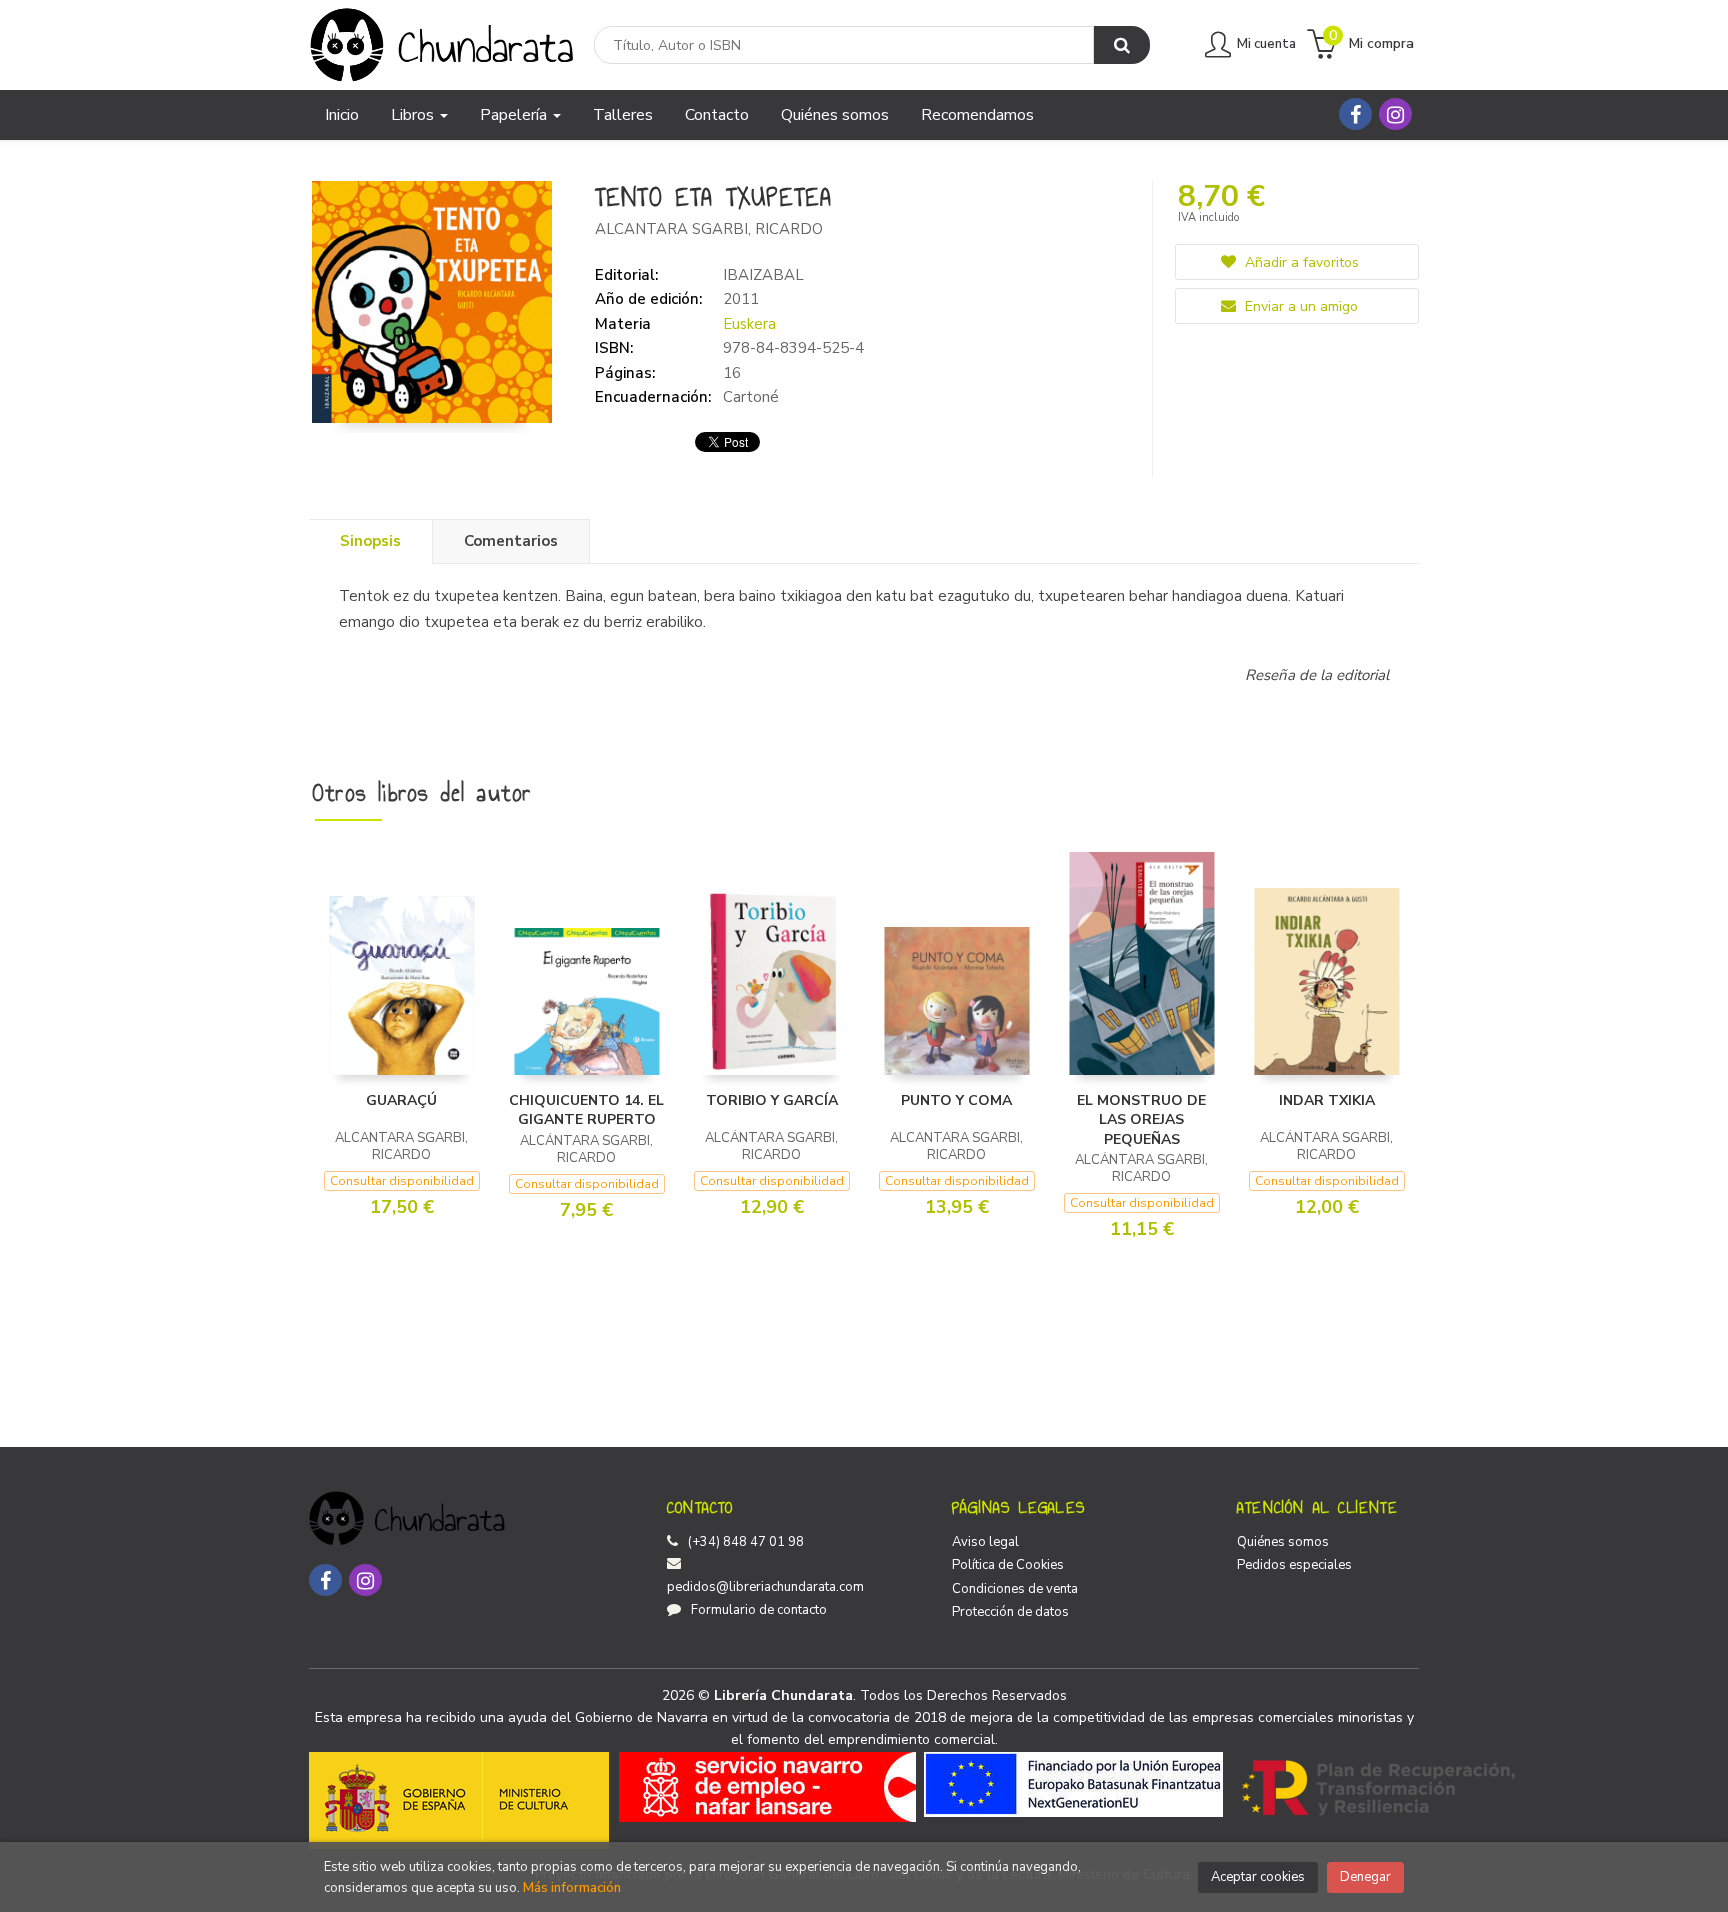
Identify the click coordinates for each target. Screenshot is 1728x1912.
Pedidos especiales (1294, 1565)
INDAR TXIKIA (1327, 1100)
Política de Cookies (1008, 1565)
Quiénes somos (1283, 1542)
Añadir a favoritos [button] (1300, 262)
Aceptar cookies (1258, 1877)
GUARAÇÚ (401, 1100)
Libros (414, 115)
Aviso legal (985, 1542)
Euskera (749, 324)
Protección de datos (1010, 1612)
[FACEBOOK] (1355, 114)
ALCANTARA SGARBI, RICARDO (709, 229)
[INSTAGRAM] (1395, 114)
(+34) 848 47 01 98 (746, 1542)
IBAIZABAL (763, 275)
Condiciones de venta (1015, 1589)
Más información (572, 1888)
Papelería (515, 115)
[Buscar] (1122, 45)
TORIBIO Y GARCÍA (772, 1100)
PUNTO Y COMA (956, 1100)
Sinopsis (370, 541)
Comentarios (511, 541)
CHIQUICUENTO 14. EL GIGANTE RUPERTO (586, 1110)
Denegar (1365, 1877)
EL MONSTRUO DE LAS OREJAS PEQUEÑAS (1141, 1120)
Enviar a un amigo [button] (1299, 306)
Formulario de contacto (759, 1610)
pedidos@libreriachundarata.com (765, 1587)
